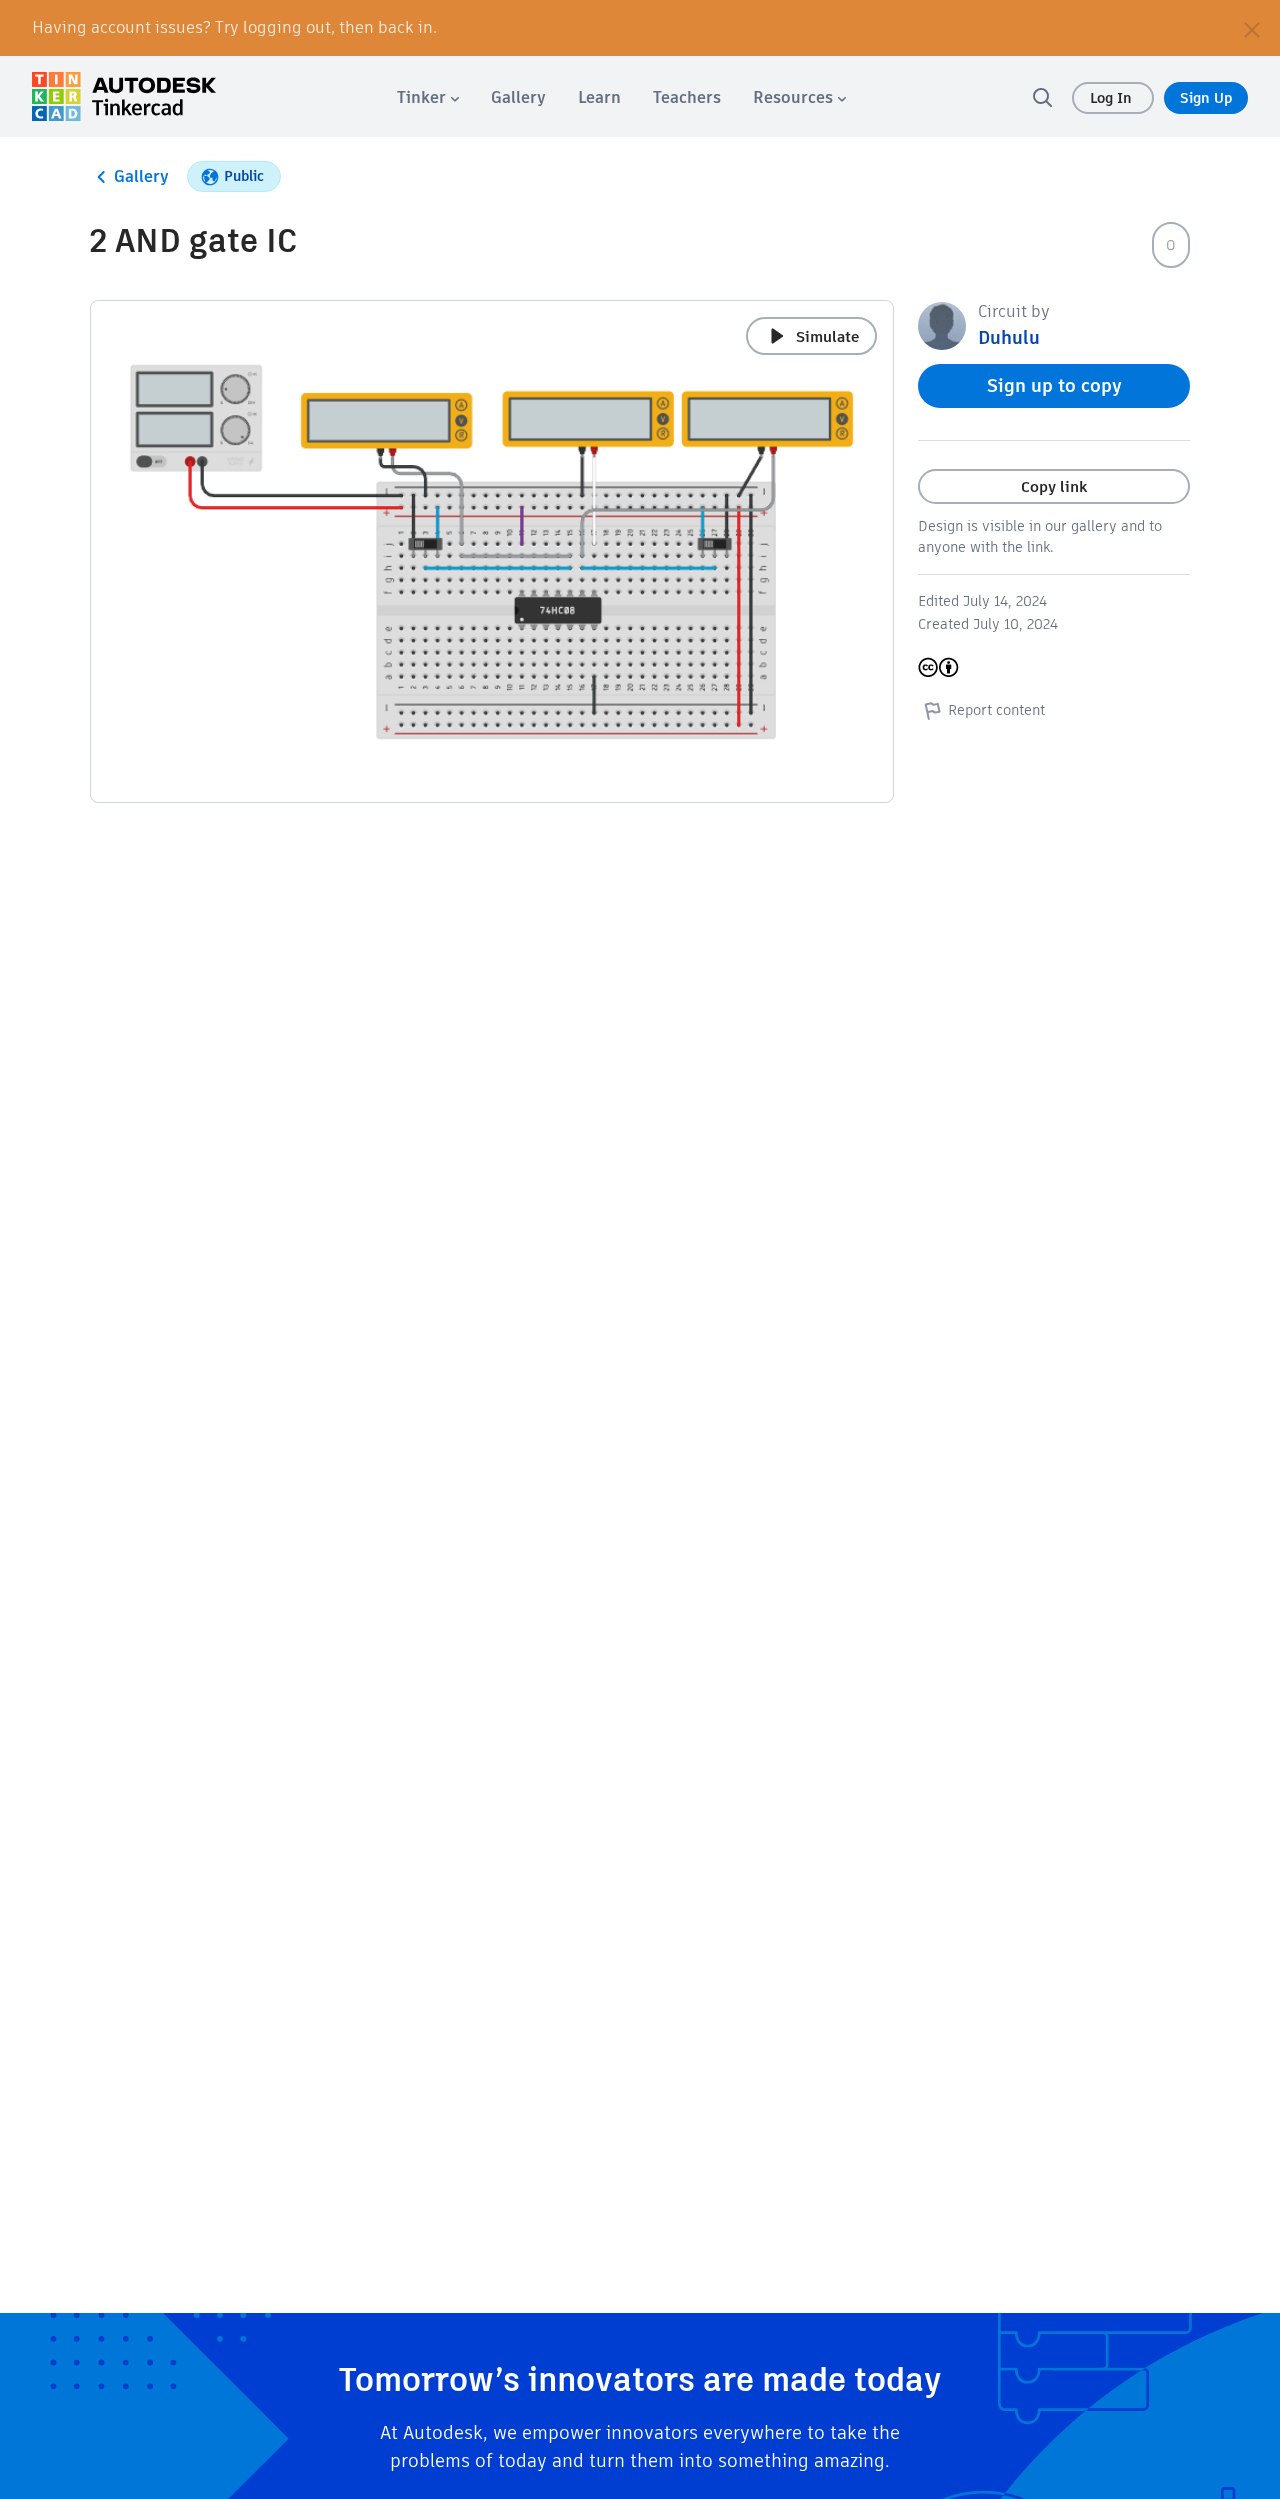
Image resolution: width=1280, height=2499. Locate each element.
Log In (1113, 98)
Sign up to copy (1054, 385)
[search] (1042, 97)
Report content (996, 710)
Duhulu (1009, 337)
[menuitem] (428, 97)
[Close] (1252, 28)
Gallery (141, 176)
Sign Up (1206, 98)
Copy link (1054, 486)
